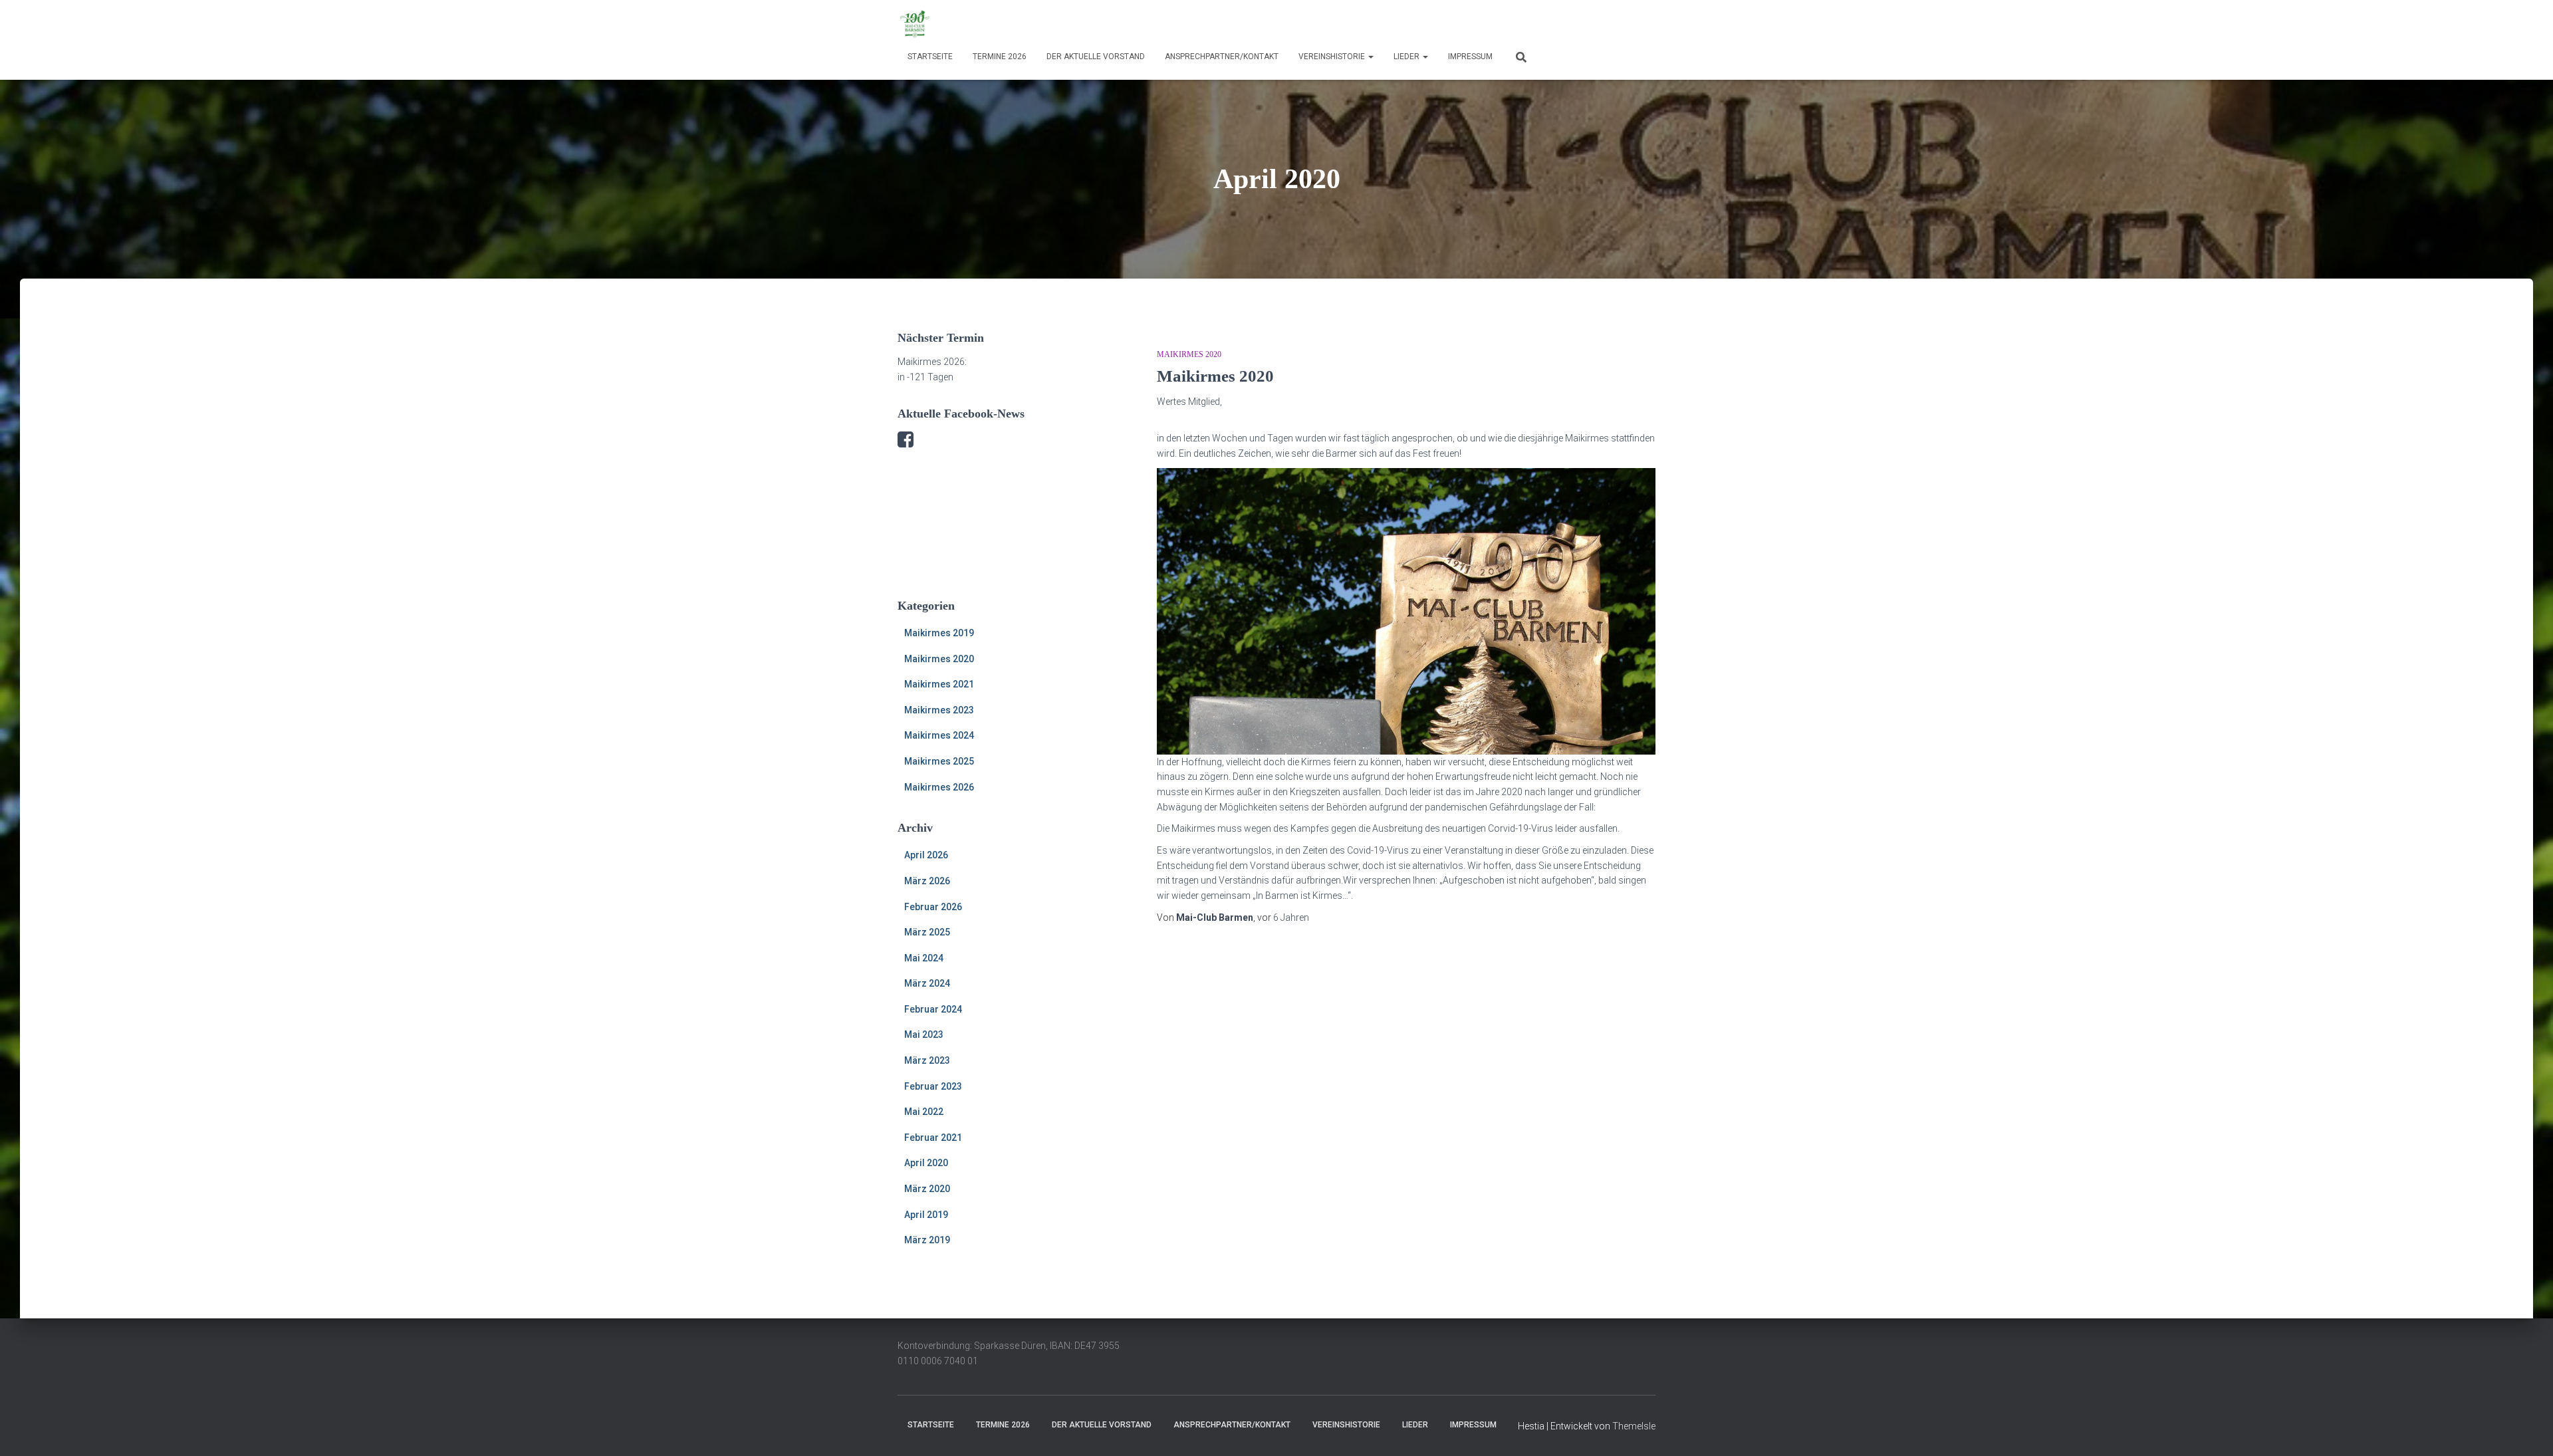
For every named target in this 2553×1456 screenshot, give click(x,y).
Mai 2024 (924, 958)
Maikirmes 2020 (939, 659)
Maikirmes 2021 (939, 684)
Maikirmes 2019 (939, 633)
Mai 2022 (924, 1112)
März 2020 (927, 1189)
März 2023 (927, 1060)
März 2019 (927, 1240)
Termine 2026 (1000, 57)
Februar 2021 (933, 1138)
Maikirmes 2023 (939, 710)
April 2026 (926, 855)
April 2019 (926, 1215)
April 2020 (926, 1163)
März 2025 (927, 932)
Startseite (930, 57)
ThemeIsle (1634, 1426)
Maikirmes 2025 (939, 761)
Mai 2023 (924, 1034)
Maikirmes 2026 (939, 787)
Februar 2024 (933, 1009)
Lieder (1407, 57)
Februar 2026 (933, 907)
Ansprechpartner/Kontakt (1222, 57)
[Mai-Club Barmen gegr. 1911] (914, 23)
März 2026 (927, 881)
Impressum (1470, 57)
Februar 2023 (933, 1086)
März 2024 (927, 983)
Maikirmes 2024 (939, 735)
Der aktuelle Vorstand (1096, 57)
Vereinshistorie (1333, 57)
